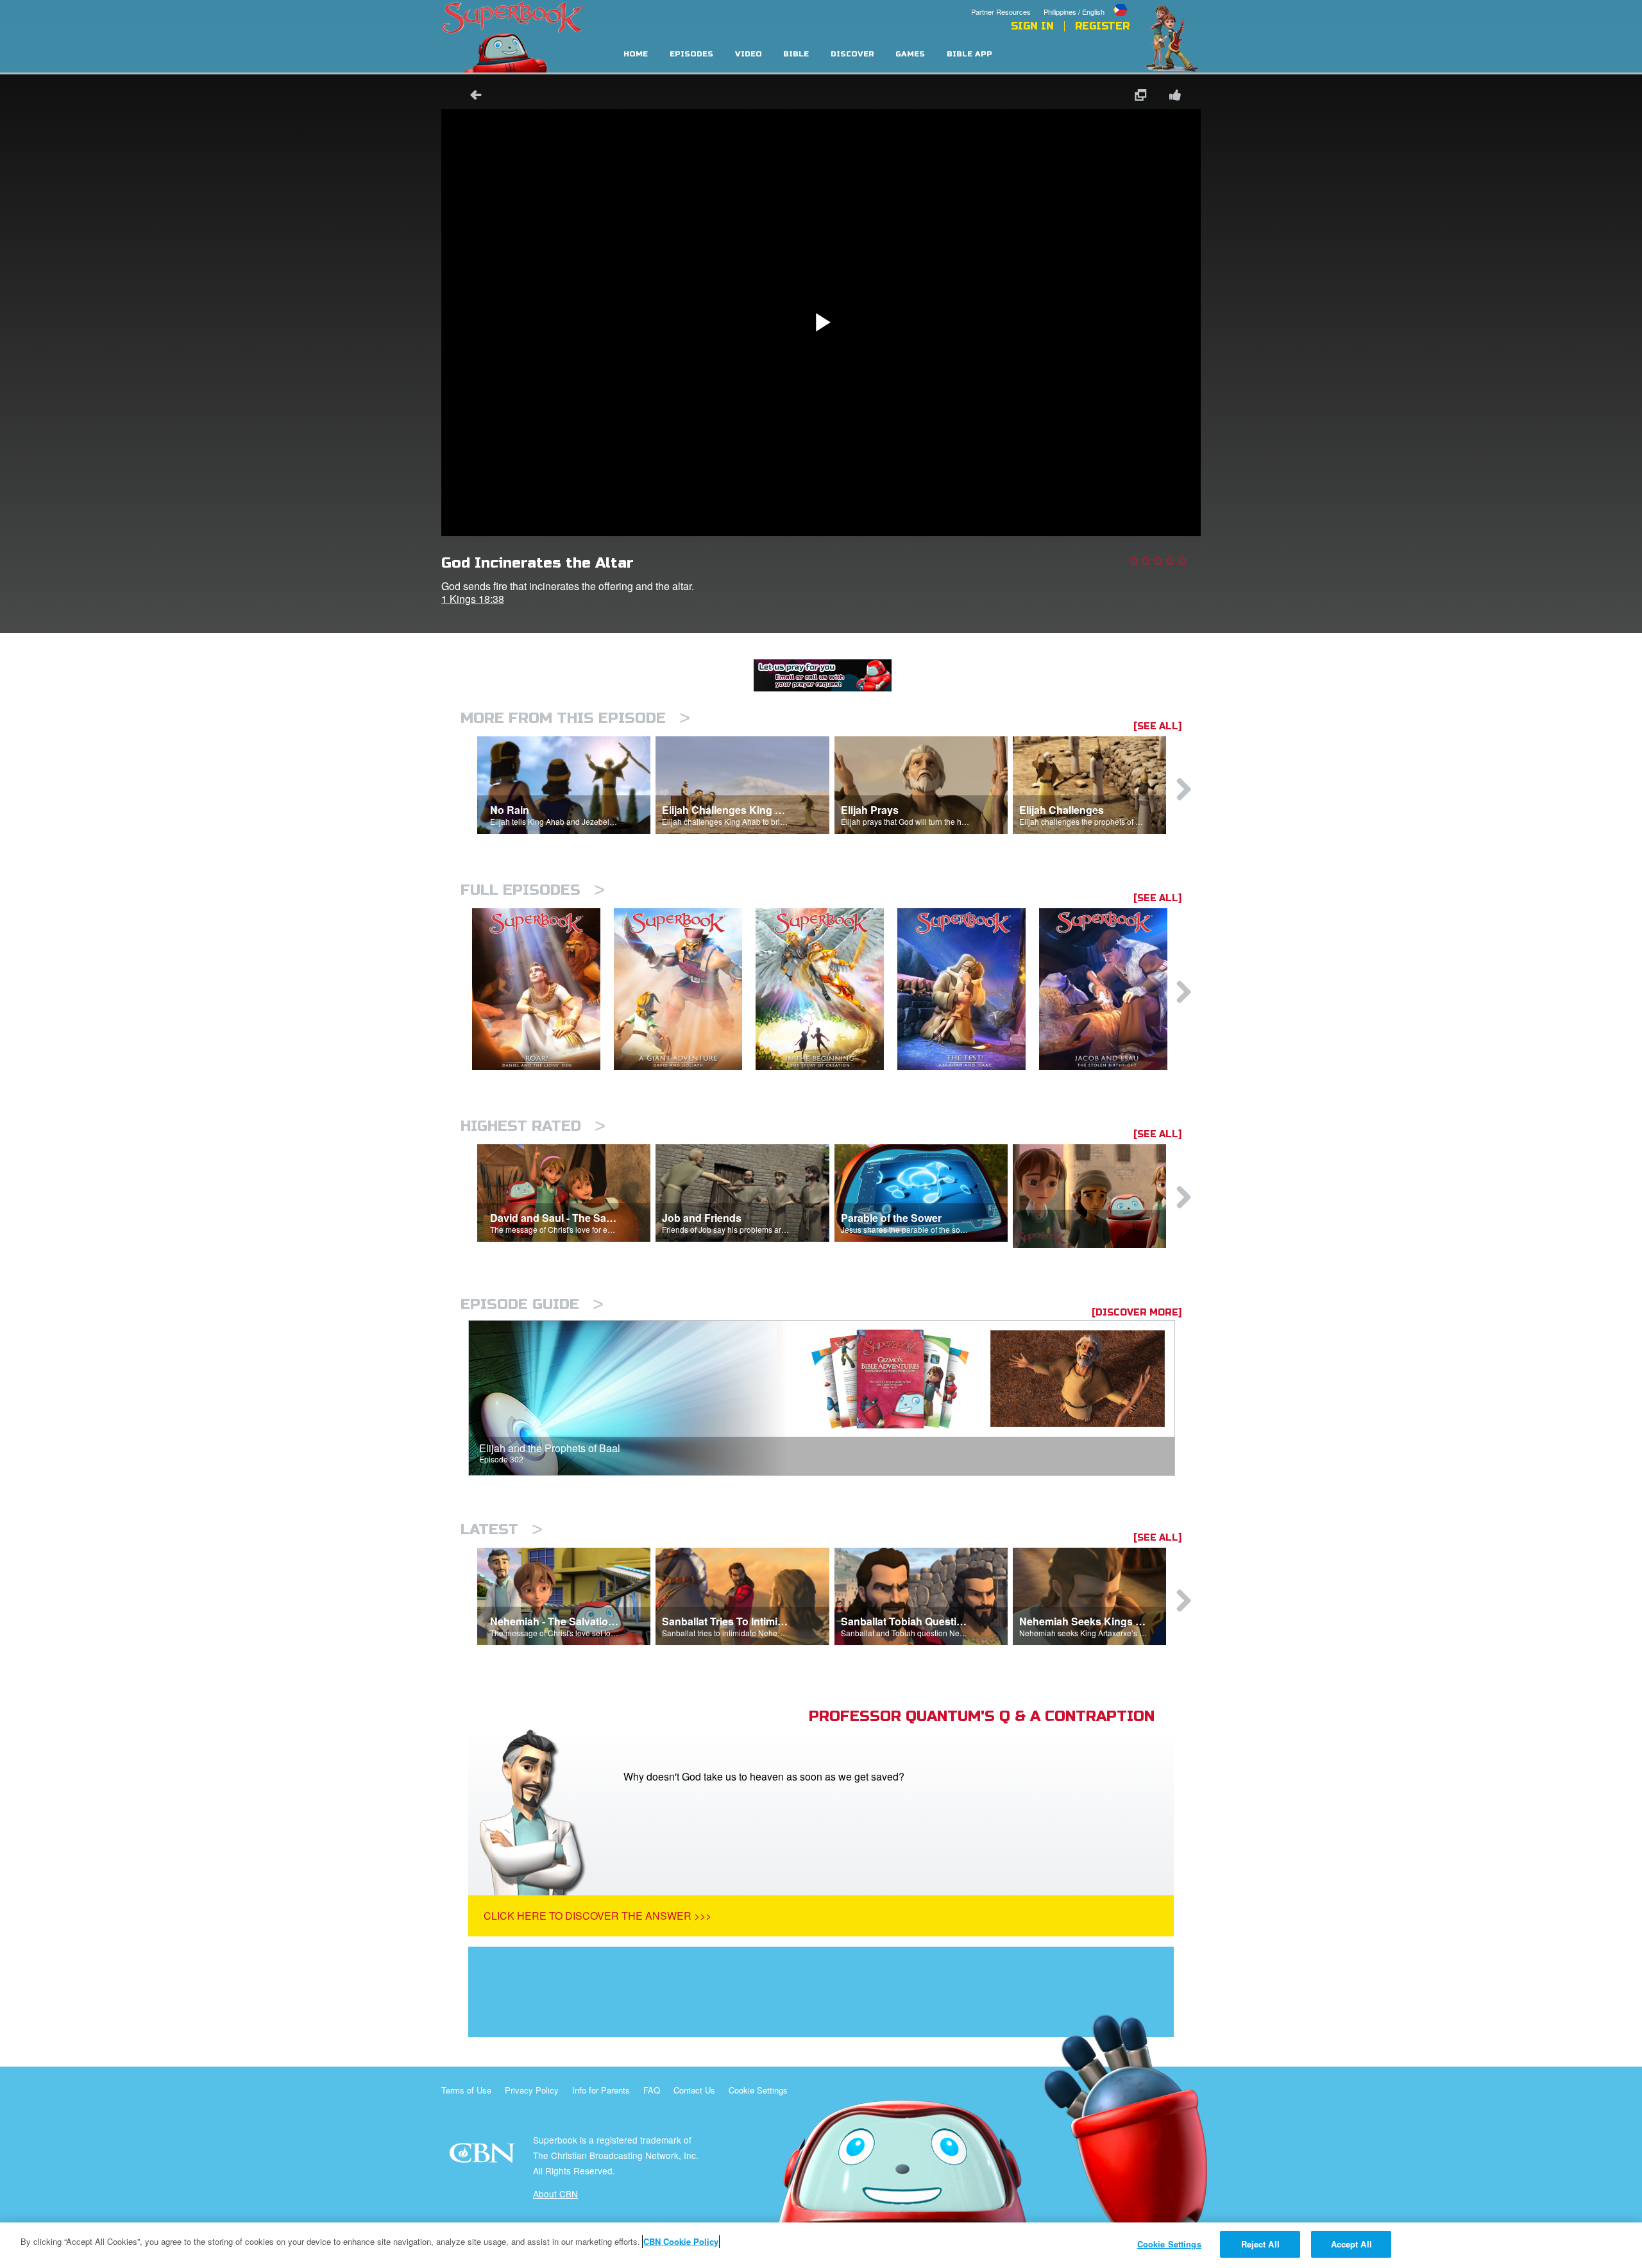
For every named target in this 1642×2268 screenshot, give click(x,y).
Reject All (1260, 2244)
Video (749, 54)
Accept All (1351, 2244)
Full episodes (533, 890)
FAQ (652, 2090)
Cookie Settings (758, 2090)
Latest (502, 1529)
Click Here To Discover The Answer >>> (597, 1916)
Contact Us (694, 2090)
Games (910, 54)
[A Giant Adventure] (685, 989)
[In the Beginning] (826, 989)
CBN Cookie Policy (681, 2241)
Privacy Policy (532, 2090)
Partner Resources (1001, 12)
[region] (821, 2245)
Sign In (1032, 26)
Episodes (691, 54)
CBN (484, 2157)
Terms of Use (466, 2090)
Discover (852, 54)
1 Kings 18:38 (473, 599)
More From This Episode (575, 718)
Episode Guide (532, 1304)
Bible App (969, 54)
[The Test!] (968, 989)
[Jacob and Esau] (1110, 989)
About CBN (555, 2194)
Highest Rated (533, 1126)
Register (1102, 26)
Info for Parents (601, 2090)
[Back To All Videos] (471, 97)
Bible (796, 54)
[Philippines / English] (1087, 2)
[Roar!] (543, 989)
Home (636, 54)
